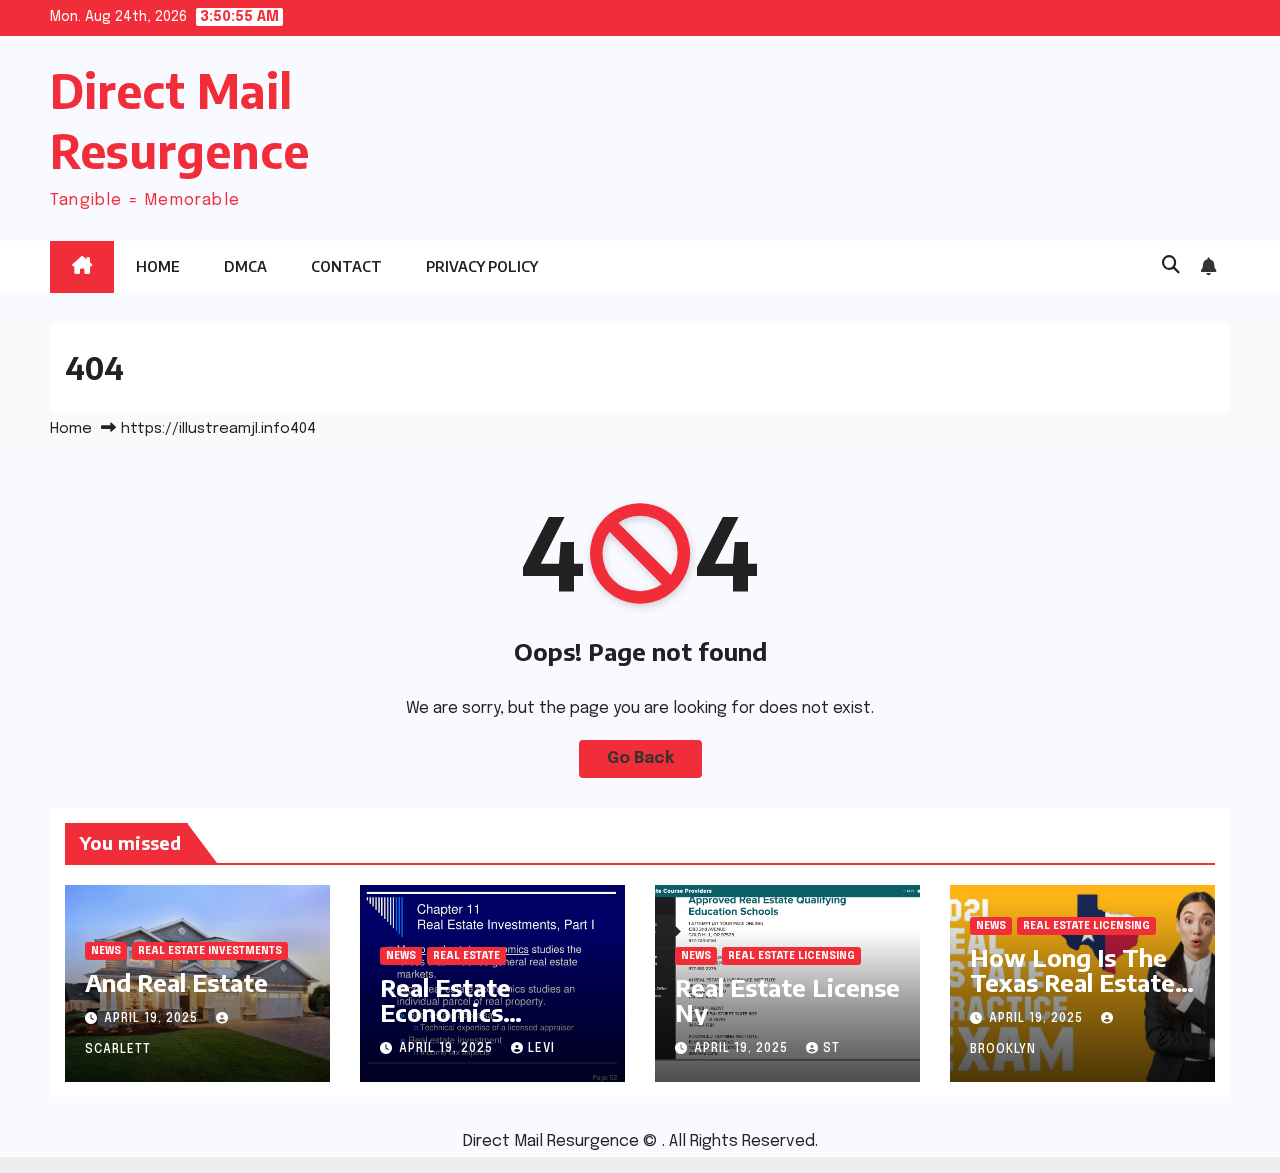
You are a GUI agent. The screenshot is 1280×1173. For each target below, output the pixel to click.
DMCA (245, 266)
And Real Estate (176, 982)
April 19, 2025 (153, 1019)
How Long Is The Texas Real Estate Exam (1072, 982)
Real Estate (466, 956)
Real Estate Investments (210, 951)
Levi (541, 1049)
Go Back (640, 758)
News (106, 951)
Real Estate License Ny (787, 999)
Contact (346, 266)
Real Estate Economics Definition (445, 1012)
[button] (1171, 266)
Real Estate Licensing (791, 956)
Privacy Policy (482, 266)
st (831, 1049)
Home (158, 266)
